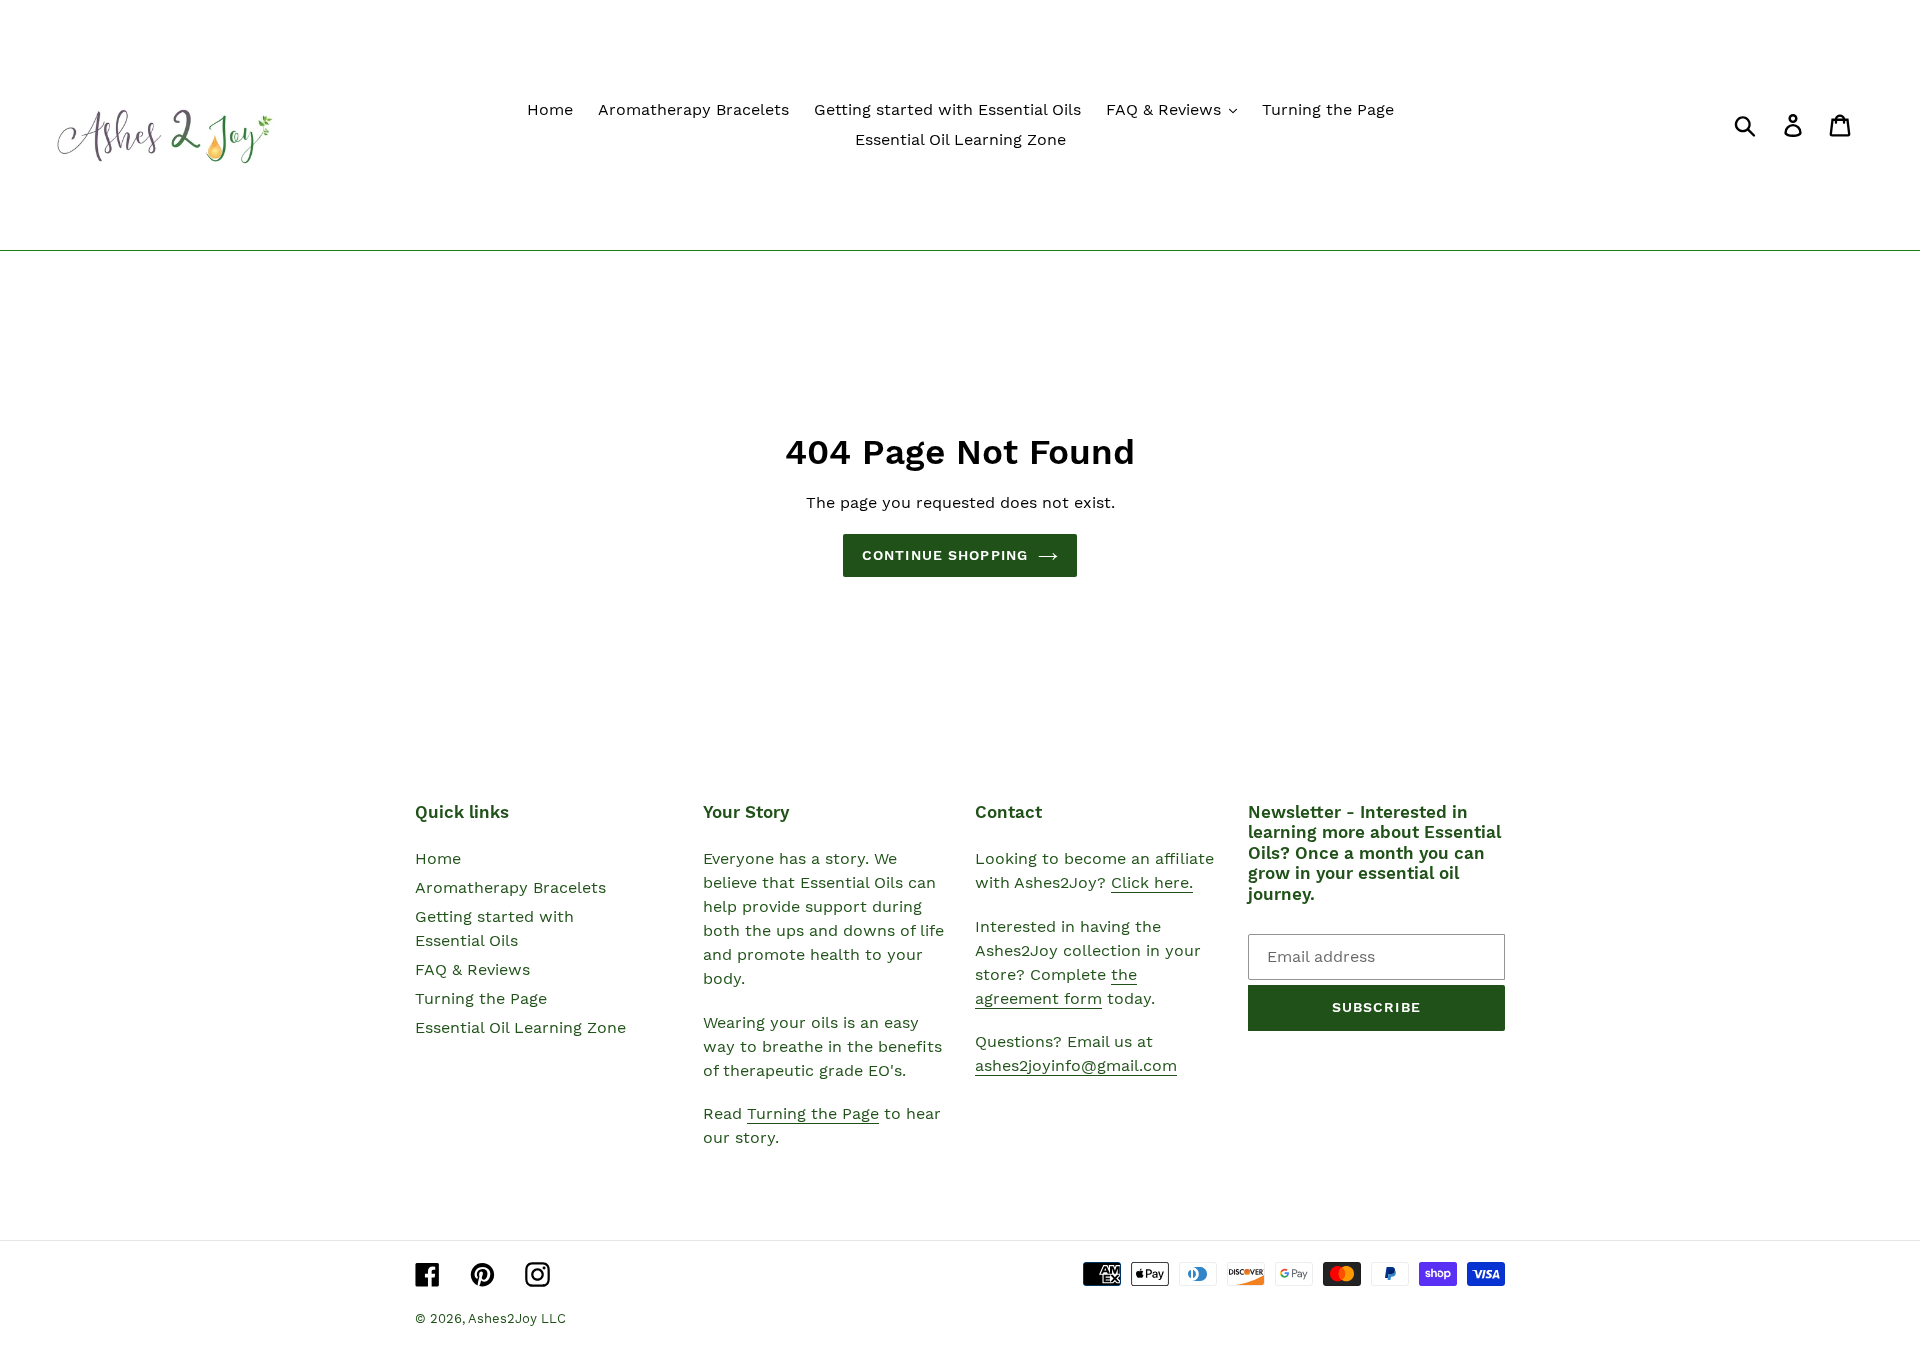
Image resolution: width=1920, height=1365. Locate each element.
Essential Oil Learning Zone (520, 1027)
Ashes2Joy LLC (517, 1318)
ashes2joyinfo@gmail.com (1076, 1065)
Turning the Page (481, 998)
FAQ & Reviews (472, 969)
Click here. (1152, 882)
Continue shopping (945, 555)
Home (438, 858)
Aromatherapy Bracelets (510, 887)
